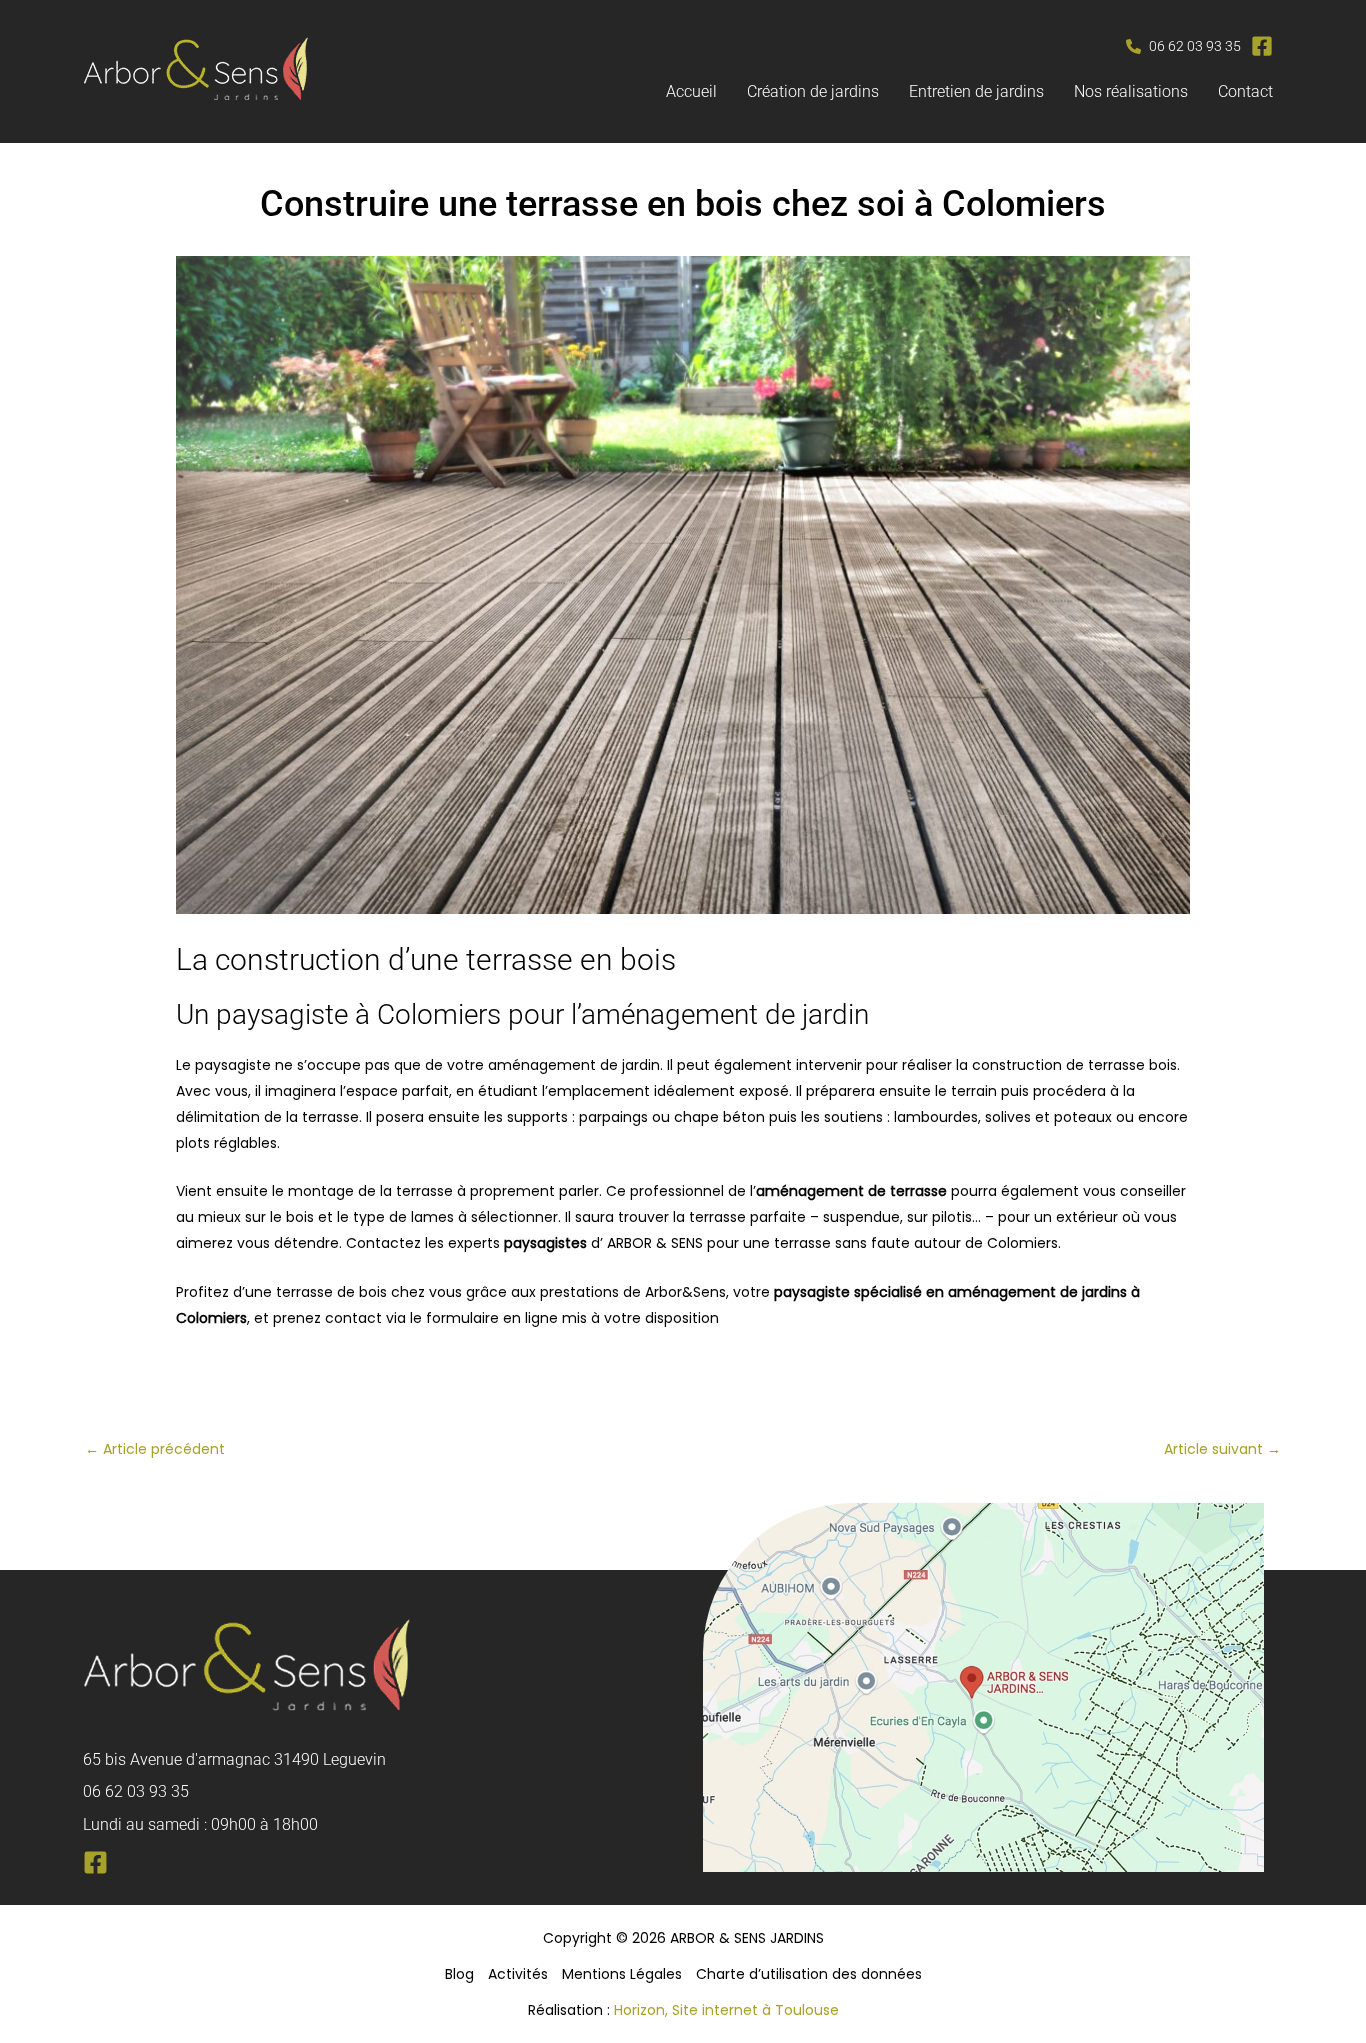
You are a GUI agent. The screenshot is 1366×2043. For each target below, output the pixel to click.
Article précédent (155, 1449)
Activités (518, 1974)
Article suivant (1222, 1449)
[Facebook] (95, 1862)
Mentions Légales (622, 1974)
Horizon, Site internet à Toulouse (726, 2010)
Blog (459, 1974)
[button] (1183, 46)
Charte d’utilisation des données (809, 1974)
